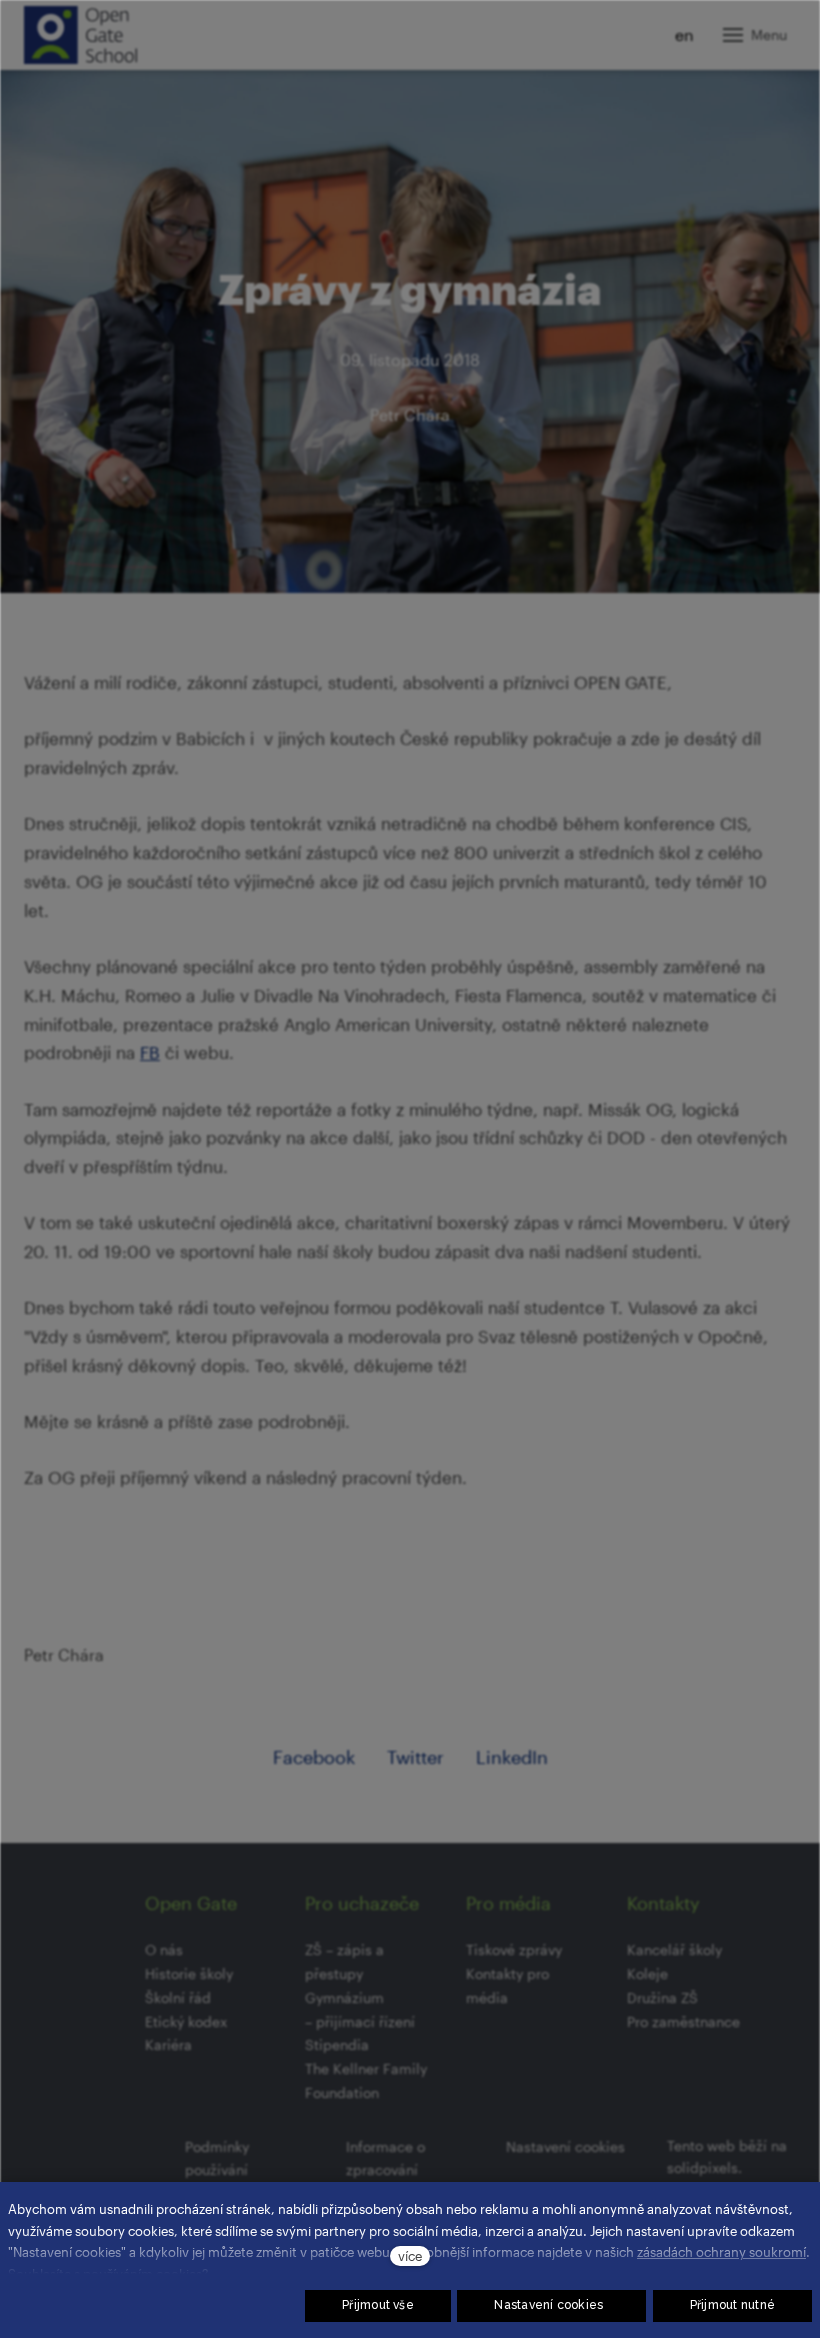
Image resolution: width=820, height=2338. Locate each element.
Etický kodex (186, 2021)
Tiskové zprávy (514, 1949)
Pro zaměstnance (683, 2021)
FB (150, 1052)
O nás (164, 1949)
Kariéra (168, 2044)
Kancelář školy (674, 1949)
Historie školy (189, 1973)
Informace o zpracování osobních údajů (396, 2170)
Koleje (647, 1973)
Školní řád (178, 1997)
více (410, 2255)
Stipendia (337, 2044)
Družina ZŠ (662, 1997)
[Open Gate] (80, 35)
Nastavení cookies (565, 2146)
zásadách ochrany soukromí (721, 2251)
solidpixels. (704, 2167)
